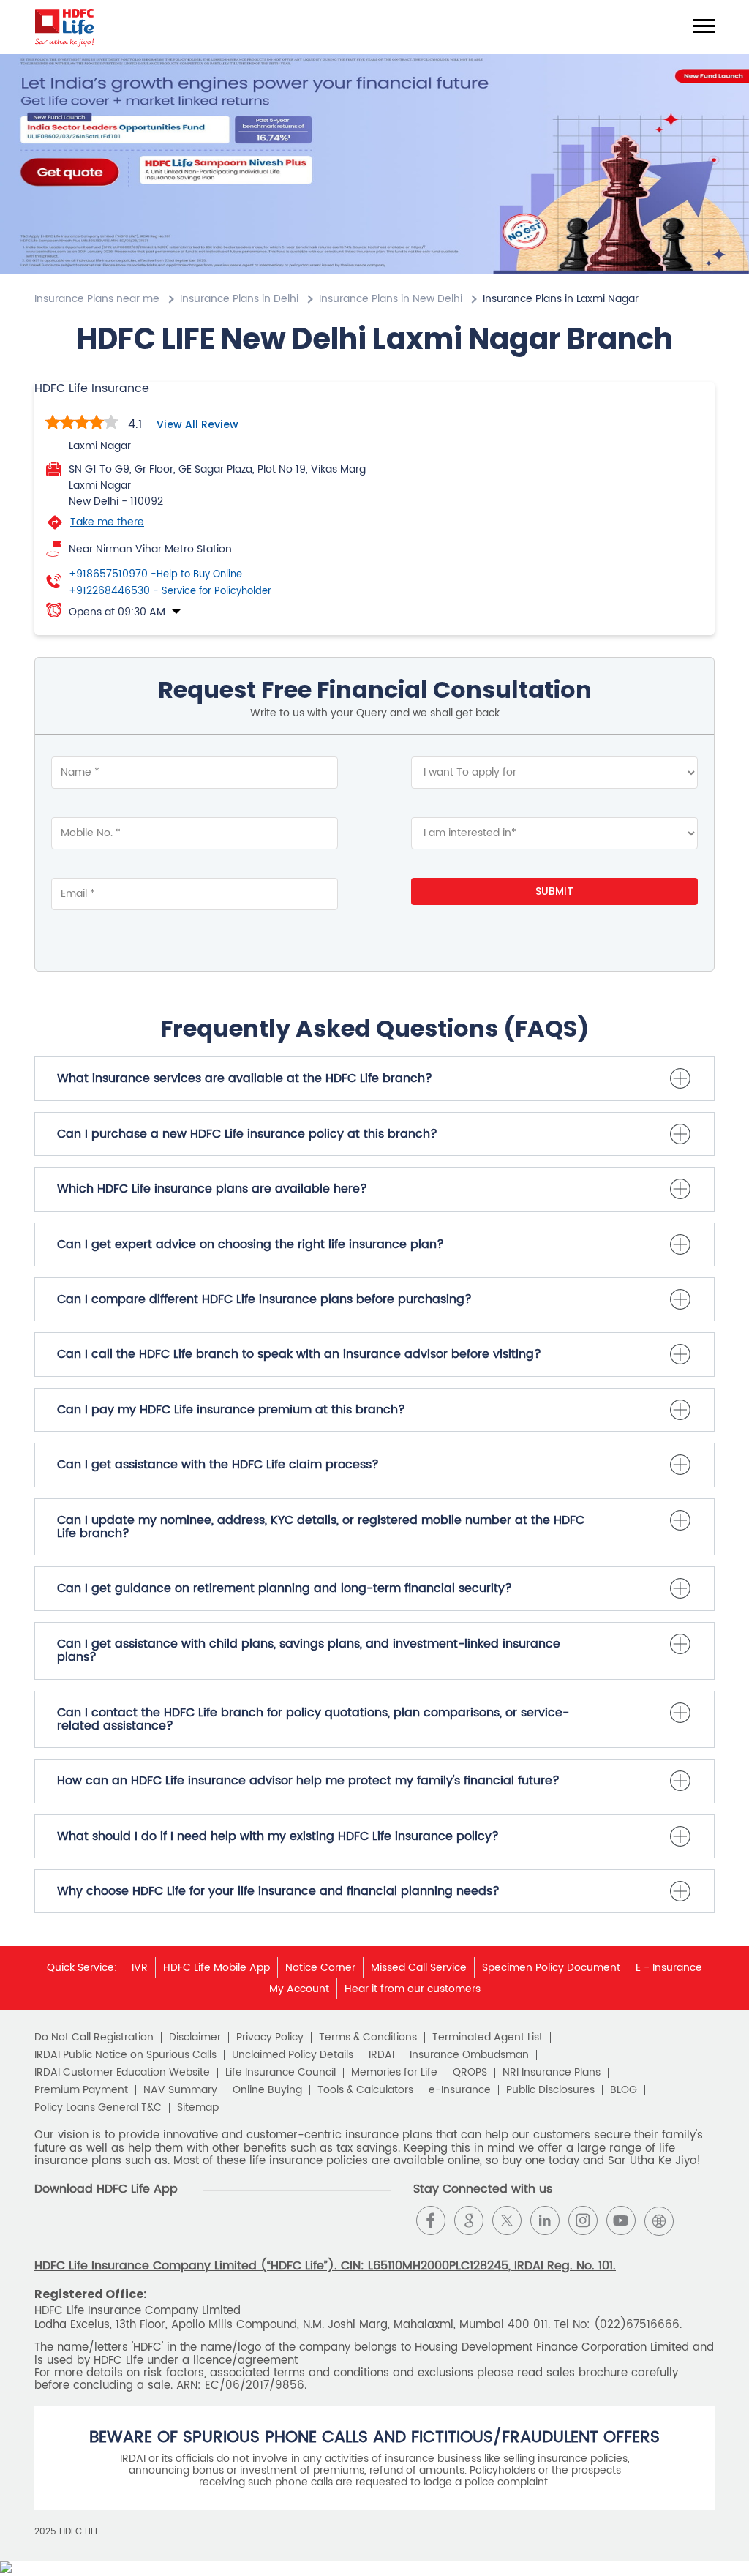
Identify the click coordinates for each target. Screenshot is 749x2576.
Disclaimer (195, 2038)
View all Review (197, 424)
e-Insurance (460, 2090)
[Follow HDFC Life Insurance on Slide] (697, 2220)
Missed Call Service (419, 1968)
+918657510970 (155, 574)
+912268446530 (170, 591)
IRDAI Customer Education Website (122, 2073)
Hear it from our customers (413, 1989)
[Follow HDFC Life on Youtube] (621, 2220)
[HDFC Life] (65, 27)
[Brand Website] (659, 2220)
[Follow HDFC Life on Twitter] (507, 2220)
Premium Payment (81, 2090)
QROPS (470, 2073)
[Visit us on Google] (469, 2220)
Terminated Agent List (488, 2038)
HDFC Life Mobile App (217, 1968)
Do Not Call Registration (94, 2038)
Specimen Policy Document (551, 1968)
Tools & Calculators (365, 2090)
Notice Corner (320, 1968)
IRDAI (381, 2055)
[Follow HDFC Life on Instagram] (583, 2220)
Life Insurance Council (281, 2073)
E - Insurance (669, 1968)
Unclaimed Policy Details (293, 2055)
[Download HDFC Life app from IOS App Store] (74, 2233)
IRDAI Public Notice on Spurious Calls (125, 2055)
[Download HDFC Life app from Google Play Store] (47, 2233)
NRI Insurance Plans (552, 2073)
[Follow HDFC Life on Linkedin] (545, 2220)
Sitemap (198, 2108)
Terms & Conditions (368, 2038)
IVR (140, 1968)
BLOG (624, 2090)
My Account (299, 1989)
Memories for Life (394, 2073)
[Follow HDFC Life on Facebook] (431, 2220)
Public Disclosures (550, 2090)
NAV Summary (180, 2090)
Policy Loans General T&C (98, 2108)
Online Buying (267, 2090)
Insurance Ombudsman (469, 2055)
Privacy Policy (270, 2038)
